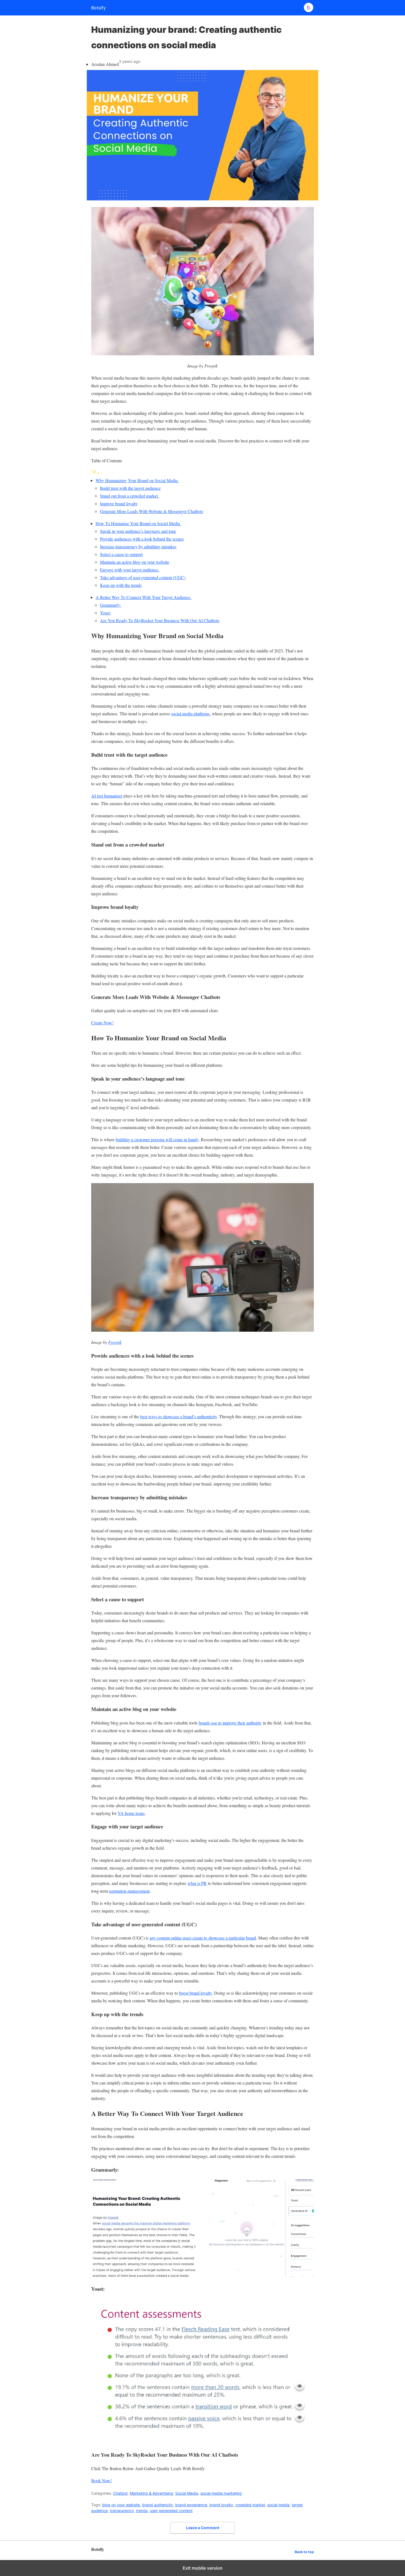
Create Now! (102, 1023)
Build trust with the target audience (130, 488)
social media (278, 2505)
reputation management (129, 1891)
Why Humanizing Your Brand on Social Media (137, 480)
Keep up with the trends (121, 585)
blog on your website (121, 2505)
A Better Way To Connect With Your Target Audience (144, 597)
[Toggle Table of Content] (95, 473)
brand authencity (158, 2505)
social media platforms (190, 714)
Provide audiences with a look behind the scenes (142, 539)
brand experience (191, 2505)
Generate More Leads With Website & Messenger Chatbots (152, 511)
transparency (122, 2511)
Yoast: (105, 613)
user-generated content (171, 2511)
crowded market (250, 2505)
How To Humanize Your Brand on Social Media (138, 523)
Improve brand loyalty (119, 503)
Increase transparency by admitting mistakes (138, 546)
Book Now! (102, 2480)
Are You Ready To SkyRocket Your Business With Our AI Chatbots (160, 620)
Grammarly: (110, 605)
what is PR (197, 1883)
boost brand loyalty (195, 1993)
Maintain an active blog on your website (135, 562)
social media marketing (221, 2493)
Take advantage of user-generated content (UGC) (143, 577)
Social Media (187, 2493)
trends (142, 2511)
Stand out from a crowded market (130, 496)
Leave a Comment (203, 2528)
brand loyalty (221, 2505)
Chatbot (120, 2493)
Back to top (304, 2552)
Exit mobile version (203, 2568)
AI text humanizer (107, 796)
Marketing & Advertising (151, 2493)
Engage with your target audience (130, 570)
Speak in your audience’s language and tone (138, 531)
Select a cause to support (121, 554)
